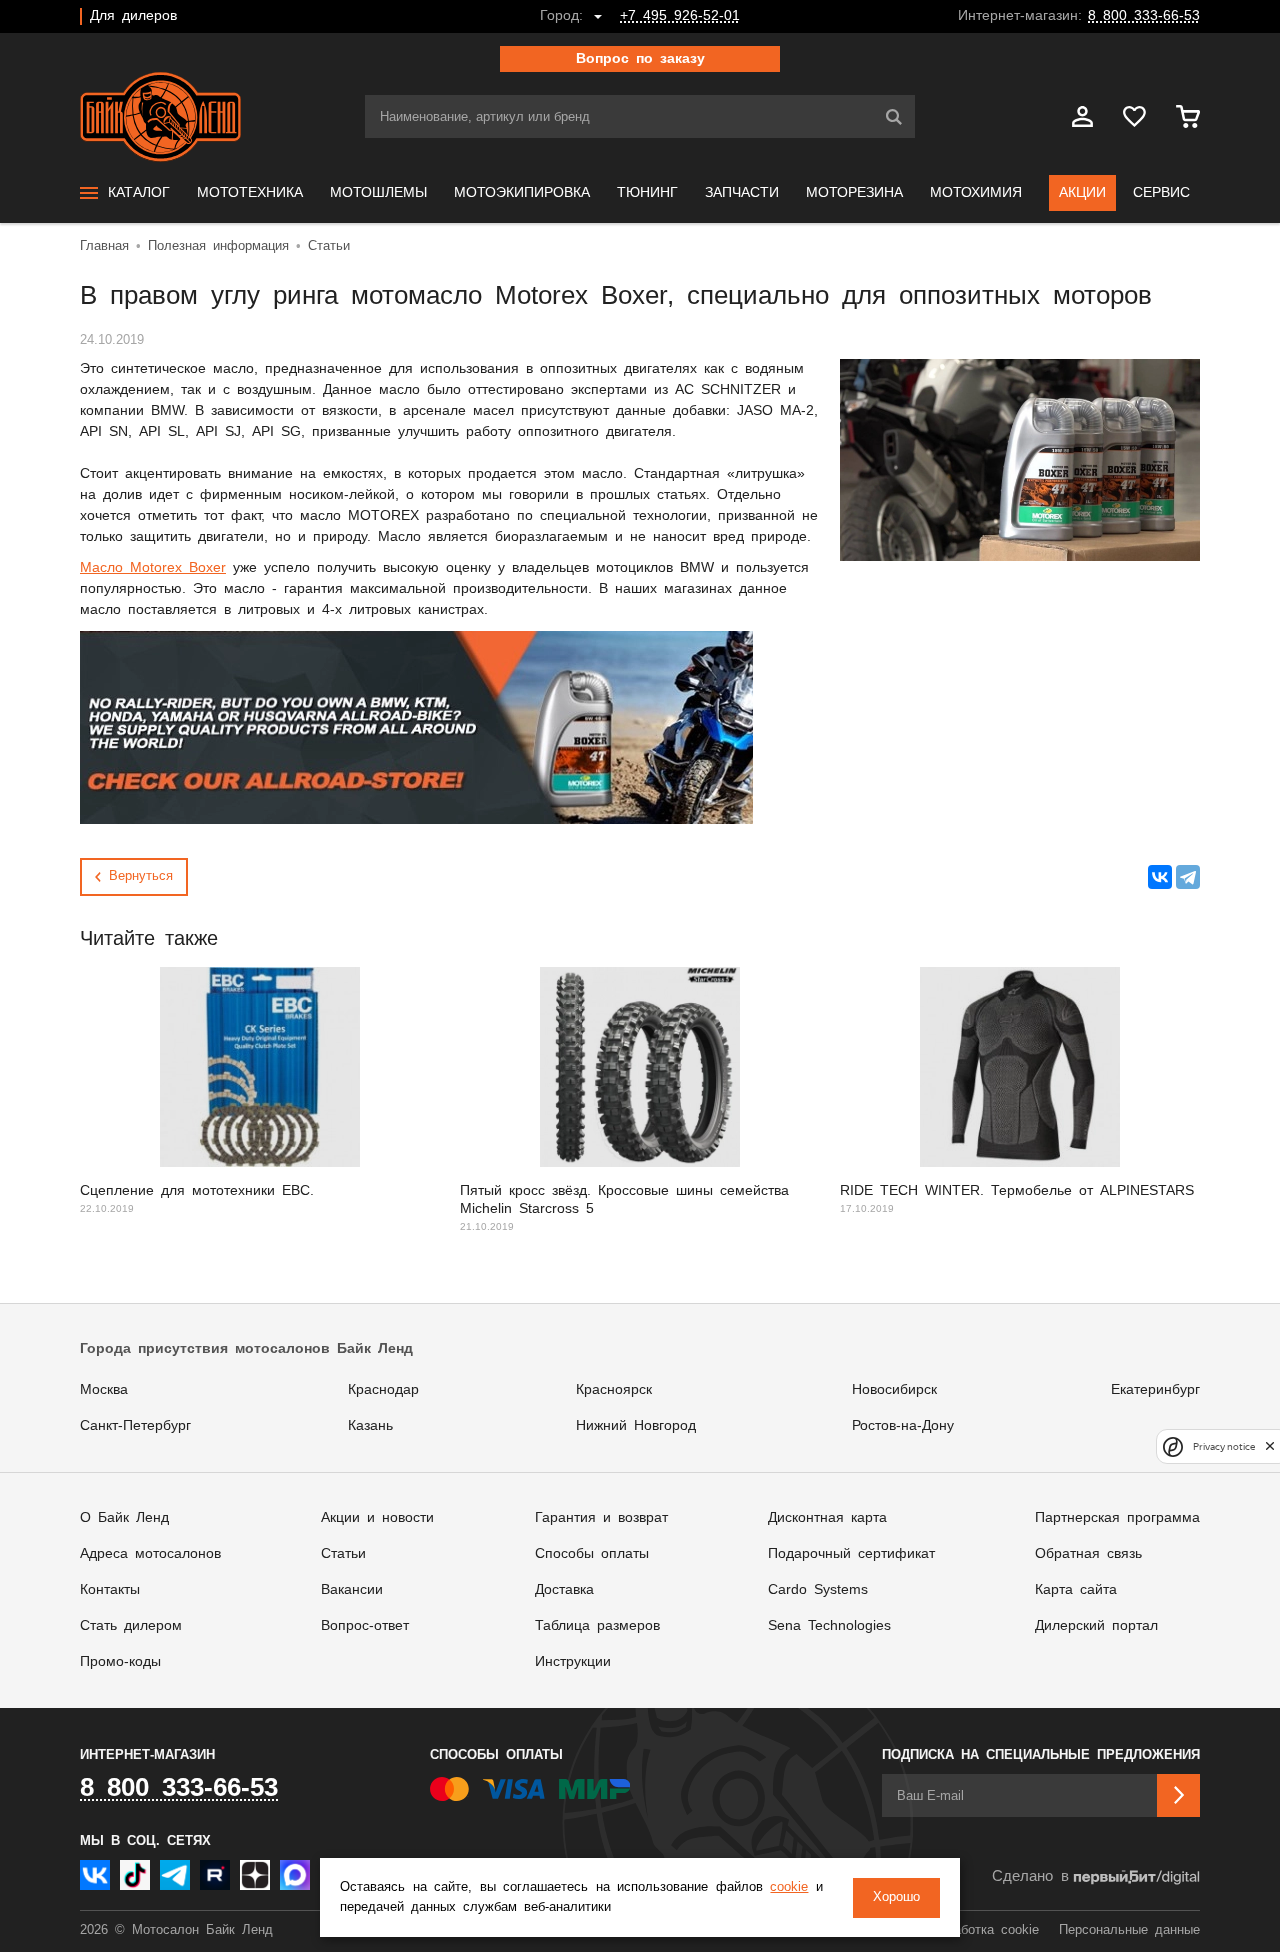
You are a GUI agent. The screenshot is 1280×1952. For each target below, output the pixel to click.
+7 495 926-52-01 (680, 16)
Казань (370, 1426)
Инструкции (573, 1662)
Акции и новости (377, 1518)
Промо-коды (120, 1662)
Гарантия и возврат (601, 1518)
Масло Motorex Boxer (153, 568)
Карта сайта (1076, 1590)
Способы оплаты (592, 1554)
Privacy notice (1224, 1446)
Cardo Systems (818, 1590)
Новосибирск (894, 1390)
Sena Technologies (829, 1626)
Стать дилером (131, 1626)
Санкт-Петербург (135, 1426)
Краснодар (383, 1390)
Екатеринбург (1155, 1390)
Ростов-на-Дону (903, 1426)
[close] (1270, 1446)
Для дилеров (133, 16)
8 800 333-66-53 (1144, 16)
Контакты (110, 1590)
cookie (789, 1887)
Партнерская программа (1117, 1518)
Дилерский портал (1096, 1626)
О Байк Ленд (124, 1518)
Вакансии (352, 1590)
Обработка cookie (984, 1930)
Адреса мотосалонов (150, 1554)
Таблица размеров (597, 1626)
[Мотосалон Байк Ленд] (160, 117)
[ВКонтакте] (1160, 877)
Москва (104, 1390)
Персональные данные (1129, 1930)
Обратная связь (1088, 1554)
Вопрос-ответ (365, 1626)
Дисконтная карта (827, 1518)
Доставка (564, 1590)
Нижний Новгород (636, 1426)
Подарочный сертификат (851, 1554)
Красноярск (614, 1390)
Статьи (343, 1554)
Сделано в (1030, 1876)
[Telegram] (1188, 877)
